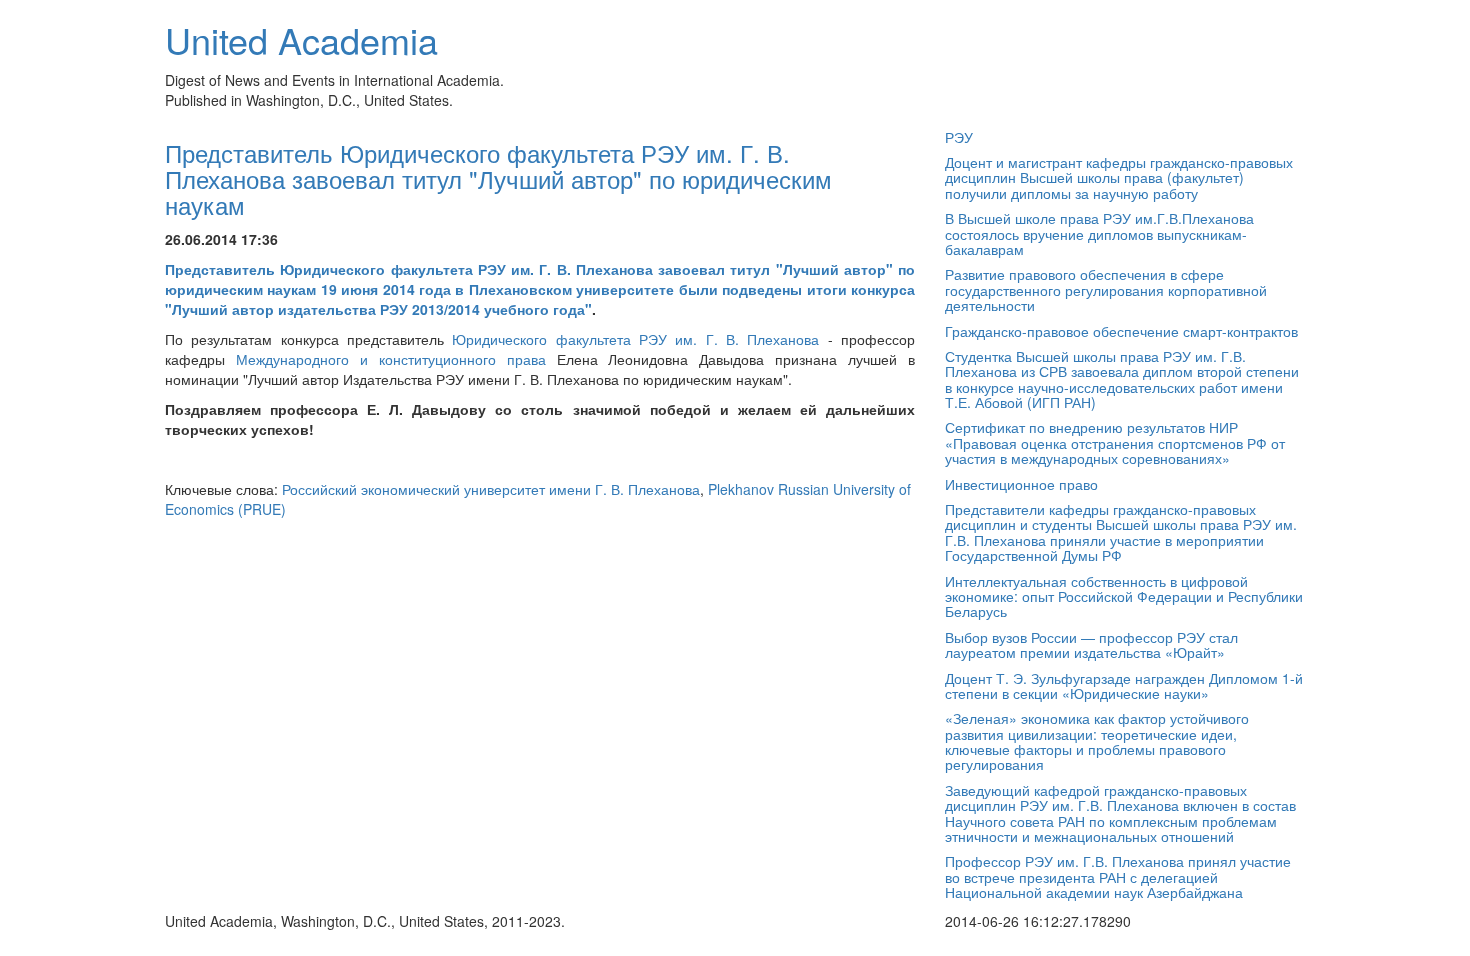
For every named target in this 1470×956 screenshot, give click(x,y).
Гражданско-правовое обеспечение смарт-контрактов (1121, 331)
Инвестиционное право (1021, 484)
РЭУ (959, 137)
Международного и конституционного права (391, 359)
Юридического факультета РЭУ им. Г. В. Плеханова (635, 339)
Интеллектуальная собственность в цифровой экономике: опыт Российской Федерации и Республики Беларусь (1124, 596)
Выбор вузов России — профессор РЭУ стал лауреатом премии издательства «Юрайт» (1091, 644)
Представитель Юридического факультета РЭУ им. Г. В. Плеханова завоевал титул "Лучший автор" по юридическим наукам (498, 179)
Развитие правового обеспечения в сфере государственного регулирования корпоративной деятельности (1106, 289)
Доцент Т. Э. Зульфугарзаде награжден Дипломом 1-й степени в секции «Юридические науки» (1124, 685)
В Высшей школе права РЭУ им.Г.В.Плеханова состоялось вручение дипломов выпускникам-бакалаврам (1099, 233)
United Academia (301, 39)
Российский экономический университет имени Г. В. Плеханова (491, 489)
